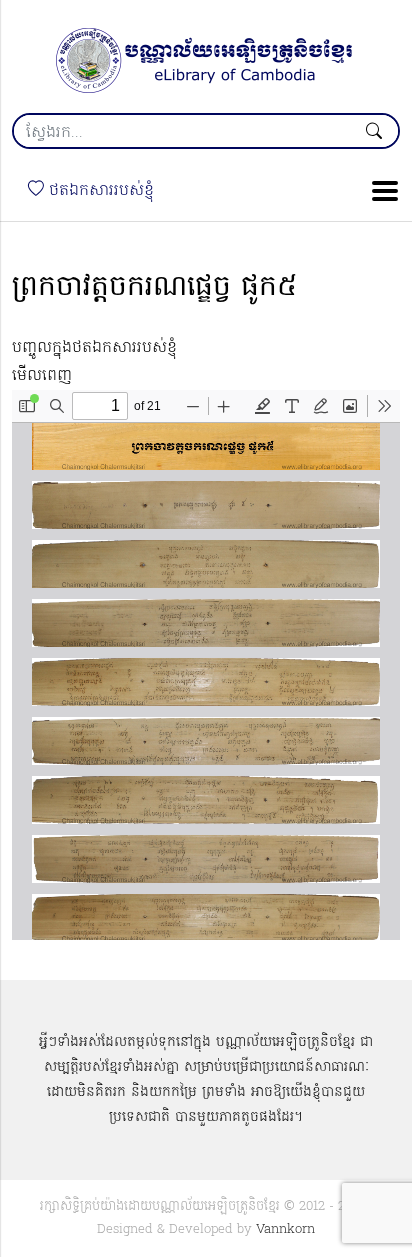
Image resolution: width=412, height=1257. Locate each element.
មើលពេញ (42, 376)
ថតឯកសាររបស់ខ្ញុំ (99, 191)
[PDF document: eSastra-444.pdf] (206, 665)
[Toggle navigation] (379, 191)
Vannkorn (285, 1229)
